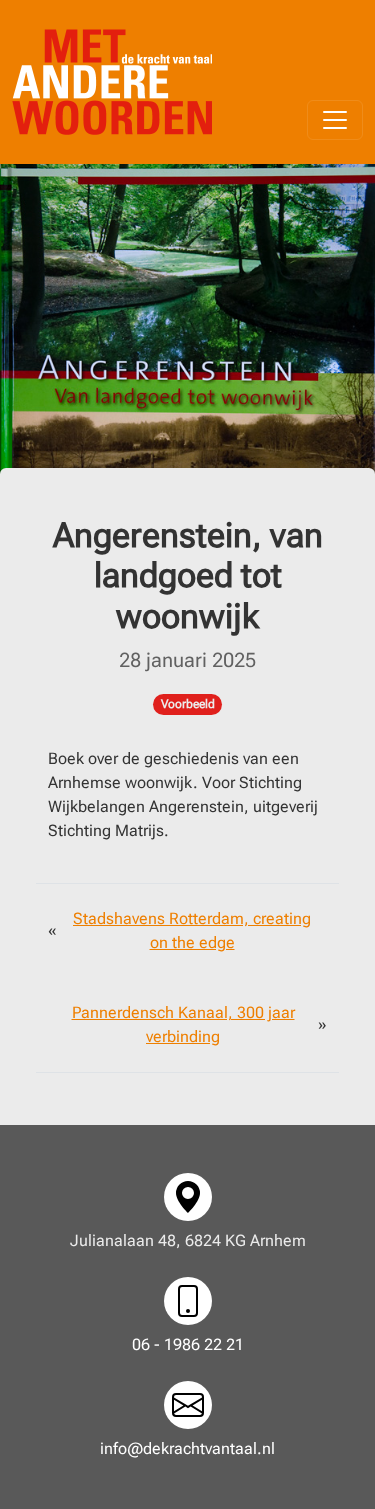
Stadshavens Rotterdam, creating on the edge (192, 930)
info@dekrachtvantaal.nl (187, 1448)
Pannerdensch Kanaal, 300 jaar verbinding (183, 1024)
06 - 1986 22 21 (188, 1344)
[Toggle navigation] (335, 120)
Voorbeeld (188, 704)
